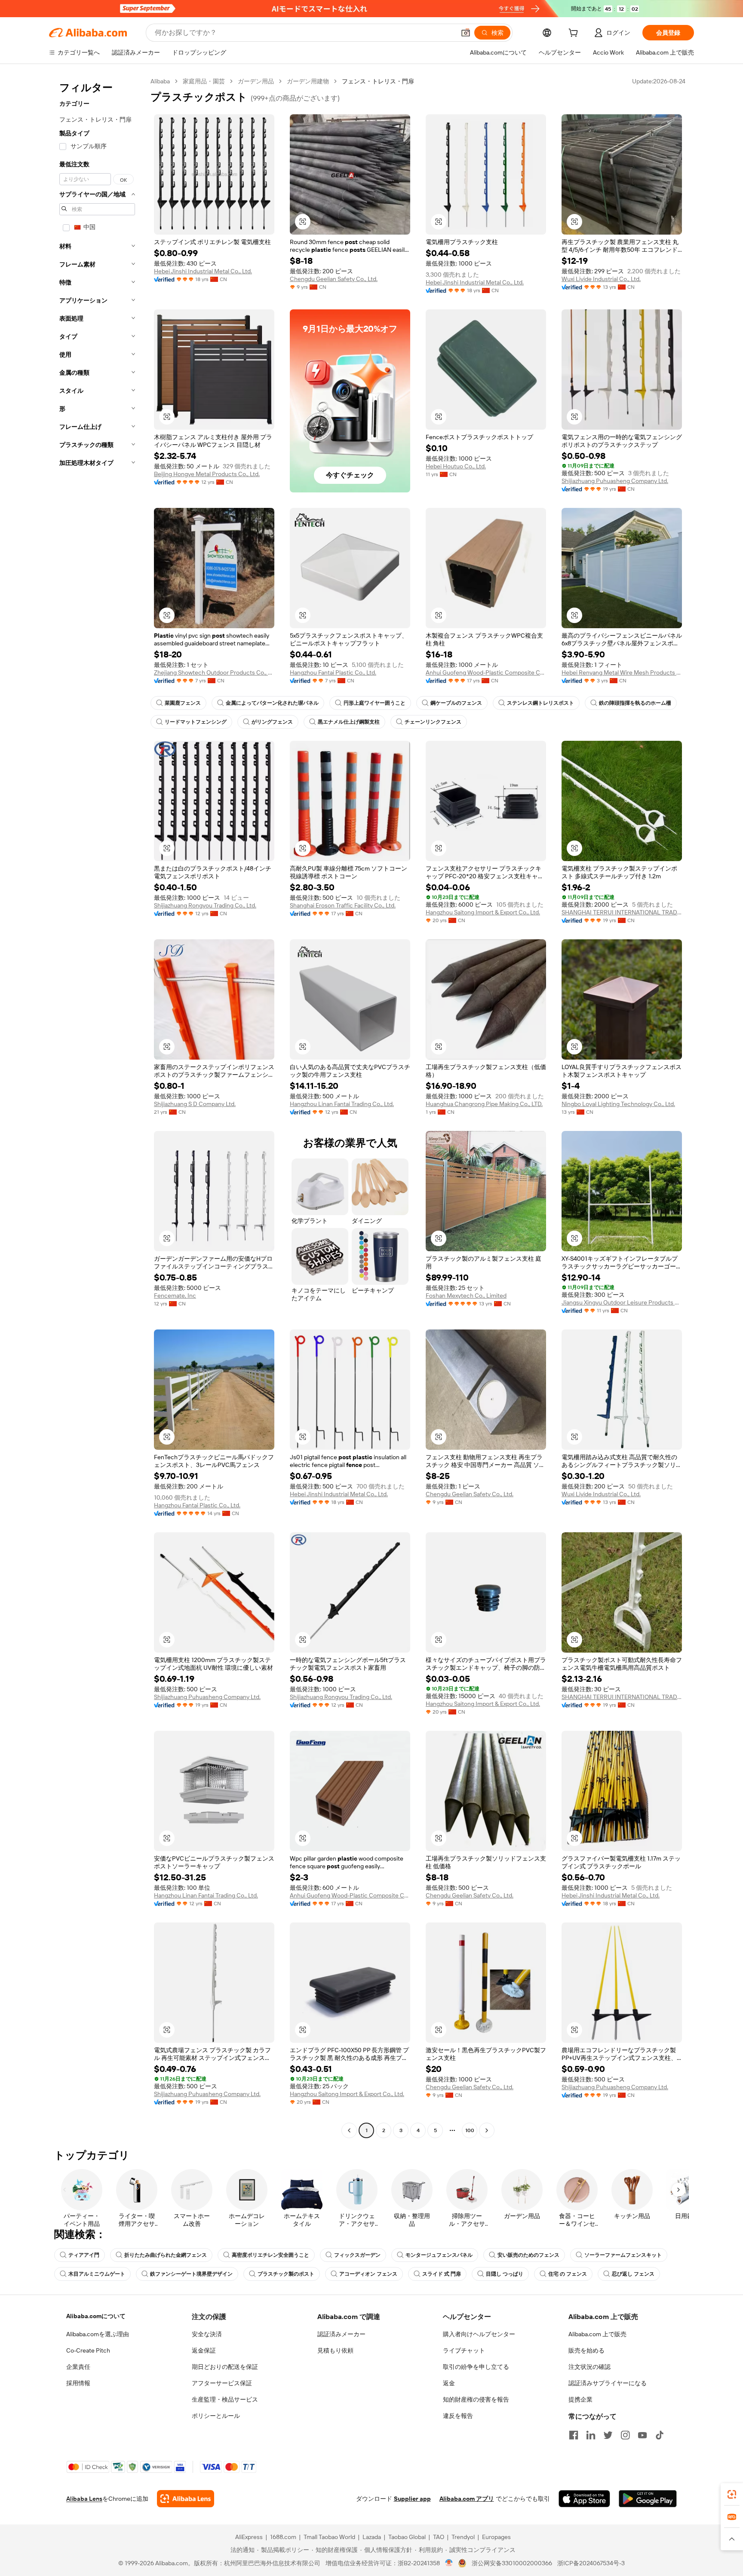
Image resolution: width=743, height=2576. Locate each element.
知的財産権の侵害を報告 (476, 2399)
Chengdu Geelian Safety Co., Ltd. (334, 279)
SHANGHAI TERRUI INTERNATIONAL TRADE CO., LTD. (622, 912)
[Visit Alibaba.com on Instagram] (625, 2435)
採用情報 (78, 2383)
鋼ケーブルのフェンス (456, 703)
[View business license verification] (449, 2563)
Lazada (372, 2537)
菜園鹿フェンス (183, 703)
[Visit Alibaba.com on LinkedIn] (591, 2435)
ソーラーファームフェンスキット (623, 2255)
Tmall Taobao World (329, 2537)
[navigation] (97, 1107)
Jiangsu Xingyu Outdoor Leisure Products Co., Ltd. (622, 1302)
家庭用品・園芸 (204, 81)
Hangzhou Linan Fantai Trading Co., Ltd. (342, 1104)
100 (470, 2130)
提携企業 (580, 2399)
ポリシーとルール (216, 2416)
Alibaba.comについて (96, 2316)
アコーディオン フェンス (368, 2274)
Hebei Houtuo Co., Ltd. (456, 466)
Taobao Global (407, 2537)
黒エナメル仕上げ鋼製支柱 (349, 722)
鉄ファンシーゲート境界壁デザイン (191, 2274)
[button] (466, 33)
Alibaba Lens (84, 2499)
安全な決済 (207, 2334)
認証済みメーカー (341, 2334)
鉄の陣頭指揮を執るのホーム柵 (635, 703)
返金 (449, 2383)
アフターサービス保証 (222, 2383)
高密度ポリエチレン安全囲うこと (270, 2255)
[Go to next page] (487, 2130)
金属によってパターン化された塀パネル (272, 703)
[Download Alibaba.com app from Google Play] (648, 2499)
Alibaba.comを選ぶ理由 (98, 2334)
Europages (496, 2537)
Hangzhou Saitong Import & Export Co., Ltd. (483, 912)
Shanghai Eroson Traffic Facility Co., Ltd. (343, 905)
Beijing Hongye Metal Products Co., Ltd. (207, 474)
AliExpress (249, 2537)
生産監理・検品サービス (225, 2399)
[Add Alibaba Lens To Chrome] (186, 2499)
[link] (732, 2494)
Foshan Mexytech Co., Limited (466, 1296)
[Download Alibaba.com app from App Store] (584, 2499)
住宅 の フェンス (568, 2274)
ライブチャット (464, 2350)
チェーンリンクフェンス (433, 722)
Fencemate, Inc (175, 1296)
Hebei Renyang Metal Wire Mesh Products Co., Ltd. (622, 672)
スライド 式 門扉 (442, 2274)
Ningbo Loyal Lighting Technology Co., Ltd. (618, 1104)
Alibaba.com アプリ (467, 2499)
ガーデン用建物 (308, 81)
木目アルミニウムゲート (97, 2274)
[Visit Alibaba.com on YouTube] (642, 2435)
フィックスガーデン (357, 2255)
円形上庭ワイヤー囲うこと (375, 703)
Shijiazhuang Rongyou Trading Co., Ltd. (205, 905)
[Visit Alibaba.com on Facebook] (574, 2435)
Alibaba (160, 81)
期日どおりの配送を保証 (225, 2367)
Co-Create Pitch (88, 2350)
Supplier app (412, 2499)
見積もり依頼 (335, 2350)
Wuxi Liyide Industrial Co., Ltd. (601, 279)
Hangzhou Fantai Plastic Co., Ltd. (333, 672)
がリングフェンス (272, 722)
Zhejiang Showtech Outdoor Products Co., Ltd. (214, 672)
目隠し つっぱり (505, 2274)
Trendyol (463, 2537)
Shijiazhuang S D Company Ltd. (195, 1104)
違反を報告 (458, 2416)
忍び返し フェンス (633, 2274)
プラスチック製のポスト (286, 2274)
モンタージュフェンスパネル (439, 2255)
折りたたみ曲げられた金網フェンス (166, 2255)
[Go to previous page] (349, 2130)
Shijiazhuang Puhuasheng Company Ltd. (615, 481)
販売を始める (586, 2350)
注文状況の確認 (589, 2367)
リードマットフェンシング (196, 722)
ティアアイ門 (84, 2255)
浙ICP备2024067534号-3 (591, 2563)
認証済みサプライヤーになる (608, 2383)
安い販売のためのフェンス (528, 2255)
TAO (439, 2537)
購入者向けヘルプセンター (479, 2334)
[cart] (575, 34)
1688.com (283, 2537)
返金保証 (204, 2350)
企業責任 (78, 2367)
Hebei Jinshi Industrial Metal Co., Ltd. (203, 271)
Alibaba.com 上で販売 (597, 2334)
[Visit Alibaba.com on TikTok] (660, 2435)
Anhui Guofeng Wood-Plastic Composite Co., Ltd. (486, 672)
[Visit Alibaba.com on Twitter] (608, 2435)
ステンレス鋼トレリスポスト (540, 703)
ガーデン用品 (256, 81)
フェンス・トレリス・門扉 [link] (378, 81)
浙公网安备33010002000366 (512, 2563)
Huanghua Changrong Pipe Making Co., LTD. (484, 1104)
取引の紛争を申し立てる (476, 2367)
